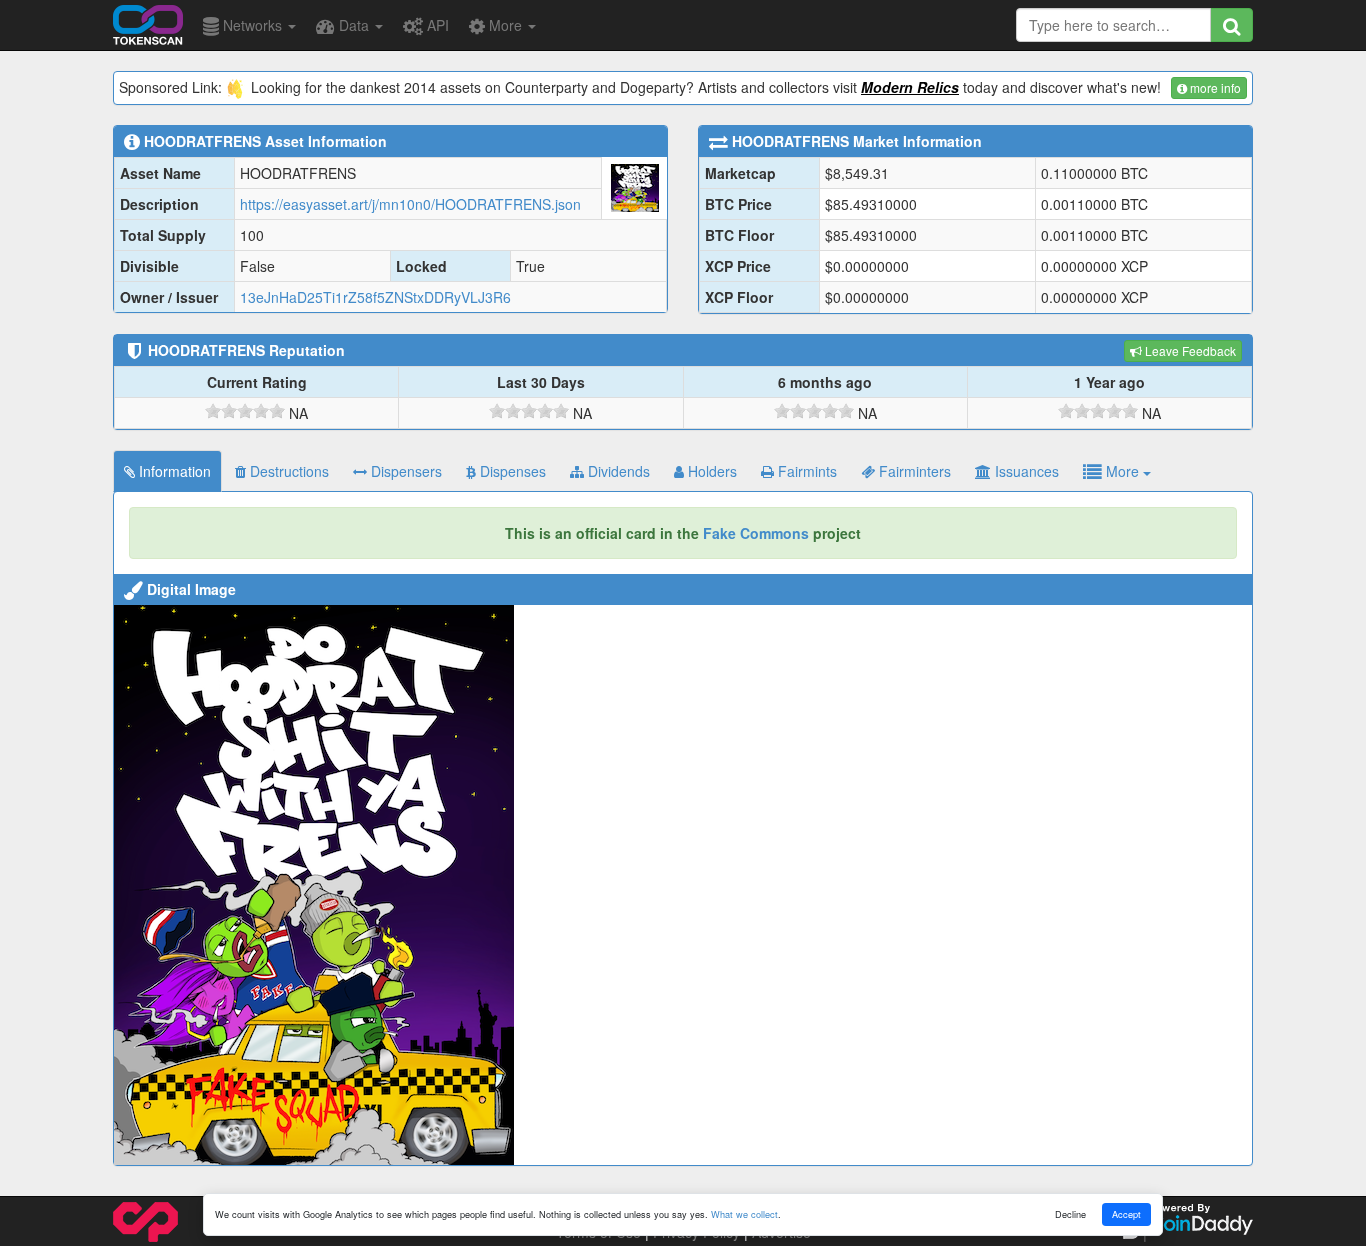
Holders (710, 471)
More (505, 25)
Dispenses (511, 471)
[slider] (245, 411)
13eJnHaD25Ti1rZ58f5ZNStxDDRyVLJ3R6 (375, 297)
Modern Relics (910, 87)
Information (173, 471)
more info (1214, 87)
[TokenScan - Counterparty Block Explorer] (148, 22)
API (436, 25)
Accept (1126, 1214)
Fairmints (805, 471)
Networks (252, 25)
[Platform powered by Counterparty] (145, 1220)
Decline (1070, 1214)
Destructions (287, 471)
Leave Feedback (1189, 350)
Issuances (1025, 471)
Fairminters (913, 471)
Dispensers (404, 471)
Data (354, 25)
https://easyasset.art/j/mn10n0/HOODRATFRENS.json (410, 204)
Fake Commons (756, 533)
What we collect (744, 1214)
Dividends (617, 471)
